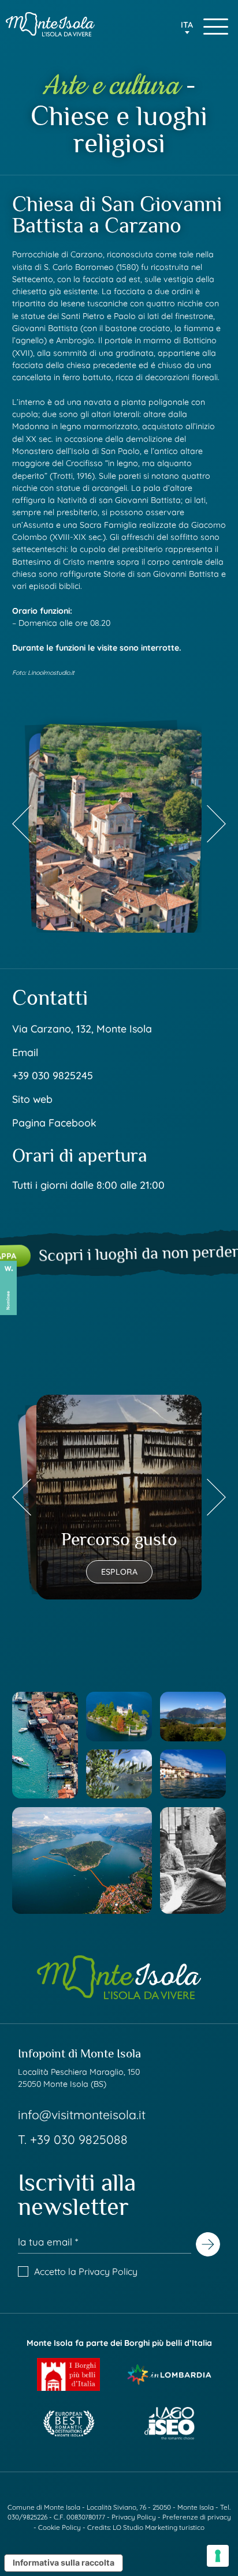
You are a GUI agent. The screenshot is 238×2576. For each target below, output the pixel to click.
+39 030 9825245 (53, 1075)
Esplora (119, 1572)
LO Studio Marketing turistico (159, 2527)
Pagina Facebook (54, 1122)
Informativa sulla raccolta (64, 2562)
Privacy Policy (108, 2271)
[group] (119, 823)
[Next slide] (216, 823)
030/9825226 (27, 2517)
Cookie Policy (59, 2527)
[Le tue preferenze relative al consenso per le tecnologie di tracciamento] (218, 2556)
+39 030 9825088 (79, 2139)
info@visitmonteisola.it (82, 2115)
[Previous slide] (22, 823)
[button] (187, 29)
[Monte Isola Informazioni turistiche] (50, 24)
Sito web (32, 1099)
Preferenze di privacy (197, 2517)
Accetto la (86, 2271)
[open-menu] (216, 27)
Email (25, 1052)
